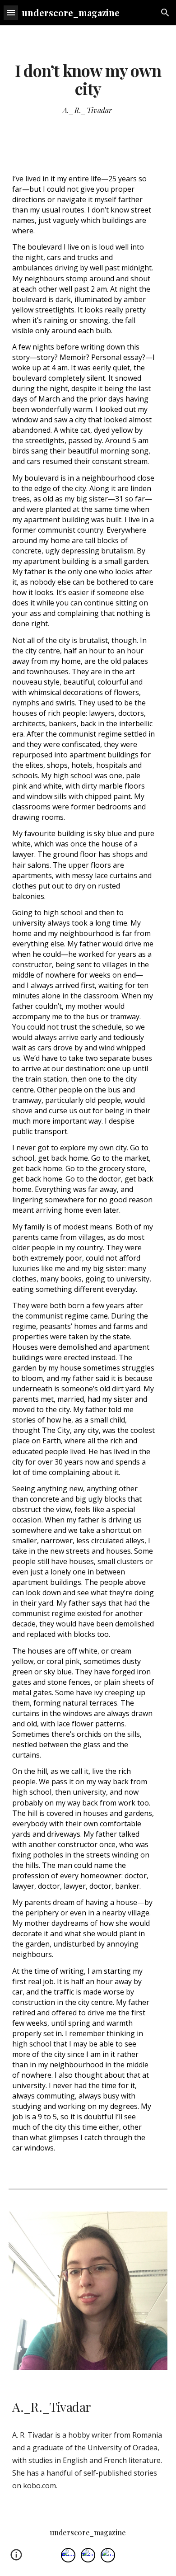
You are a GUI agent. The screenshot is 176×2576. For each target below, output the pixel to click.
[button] (11, 12)
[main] (88, 80)
